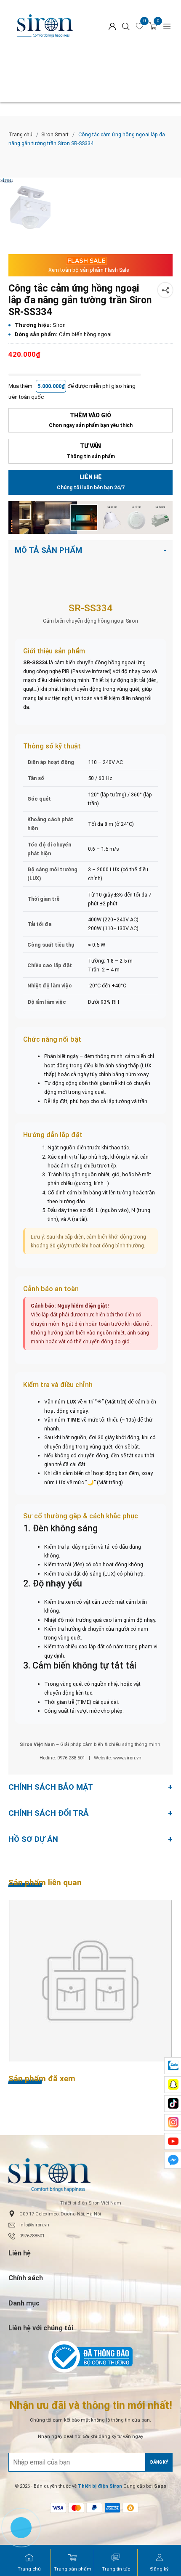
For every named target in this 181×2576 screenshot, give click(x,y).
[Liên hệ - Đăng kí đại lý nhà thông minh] (90, 517)
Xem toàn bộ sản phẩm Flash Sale (89, 270)
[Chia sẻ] (165, 290)
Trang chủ (20, 134)
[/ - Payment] (58, 2508)
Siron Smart (55, 134)
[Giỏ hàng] (153, 26)
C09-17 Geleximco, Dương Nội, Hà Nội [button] (60, 2214)
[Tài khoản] (112, 26)
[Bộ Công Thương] (90, 2357)
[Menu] (167, 26)
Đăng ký (159, 2462)
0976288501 (32, 2236)
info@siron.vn (34, 2225)
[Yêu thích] (140, 26)
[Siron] (45, 26)
